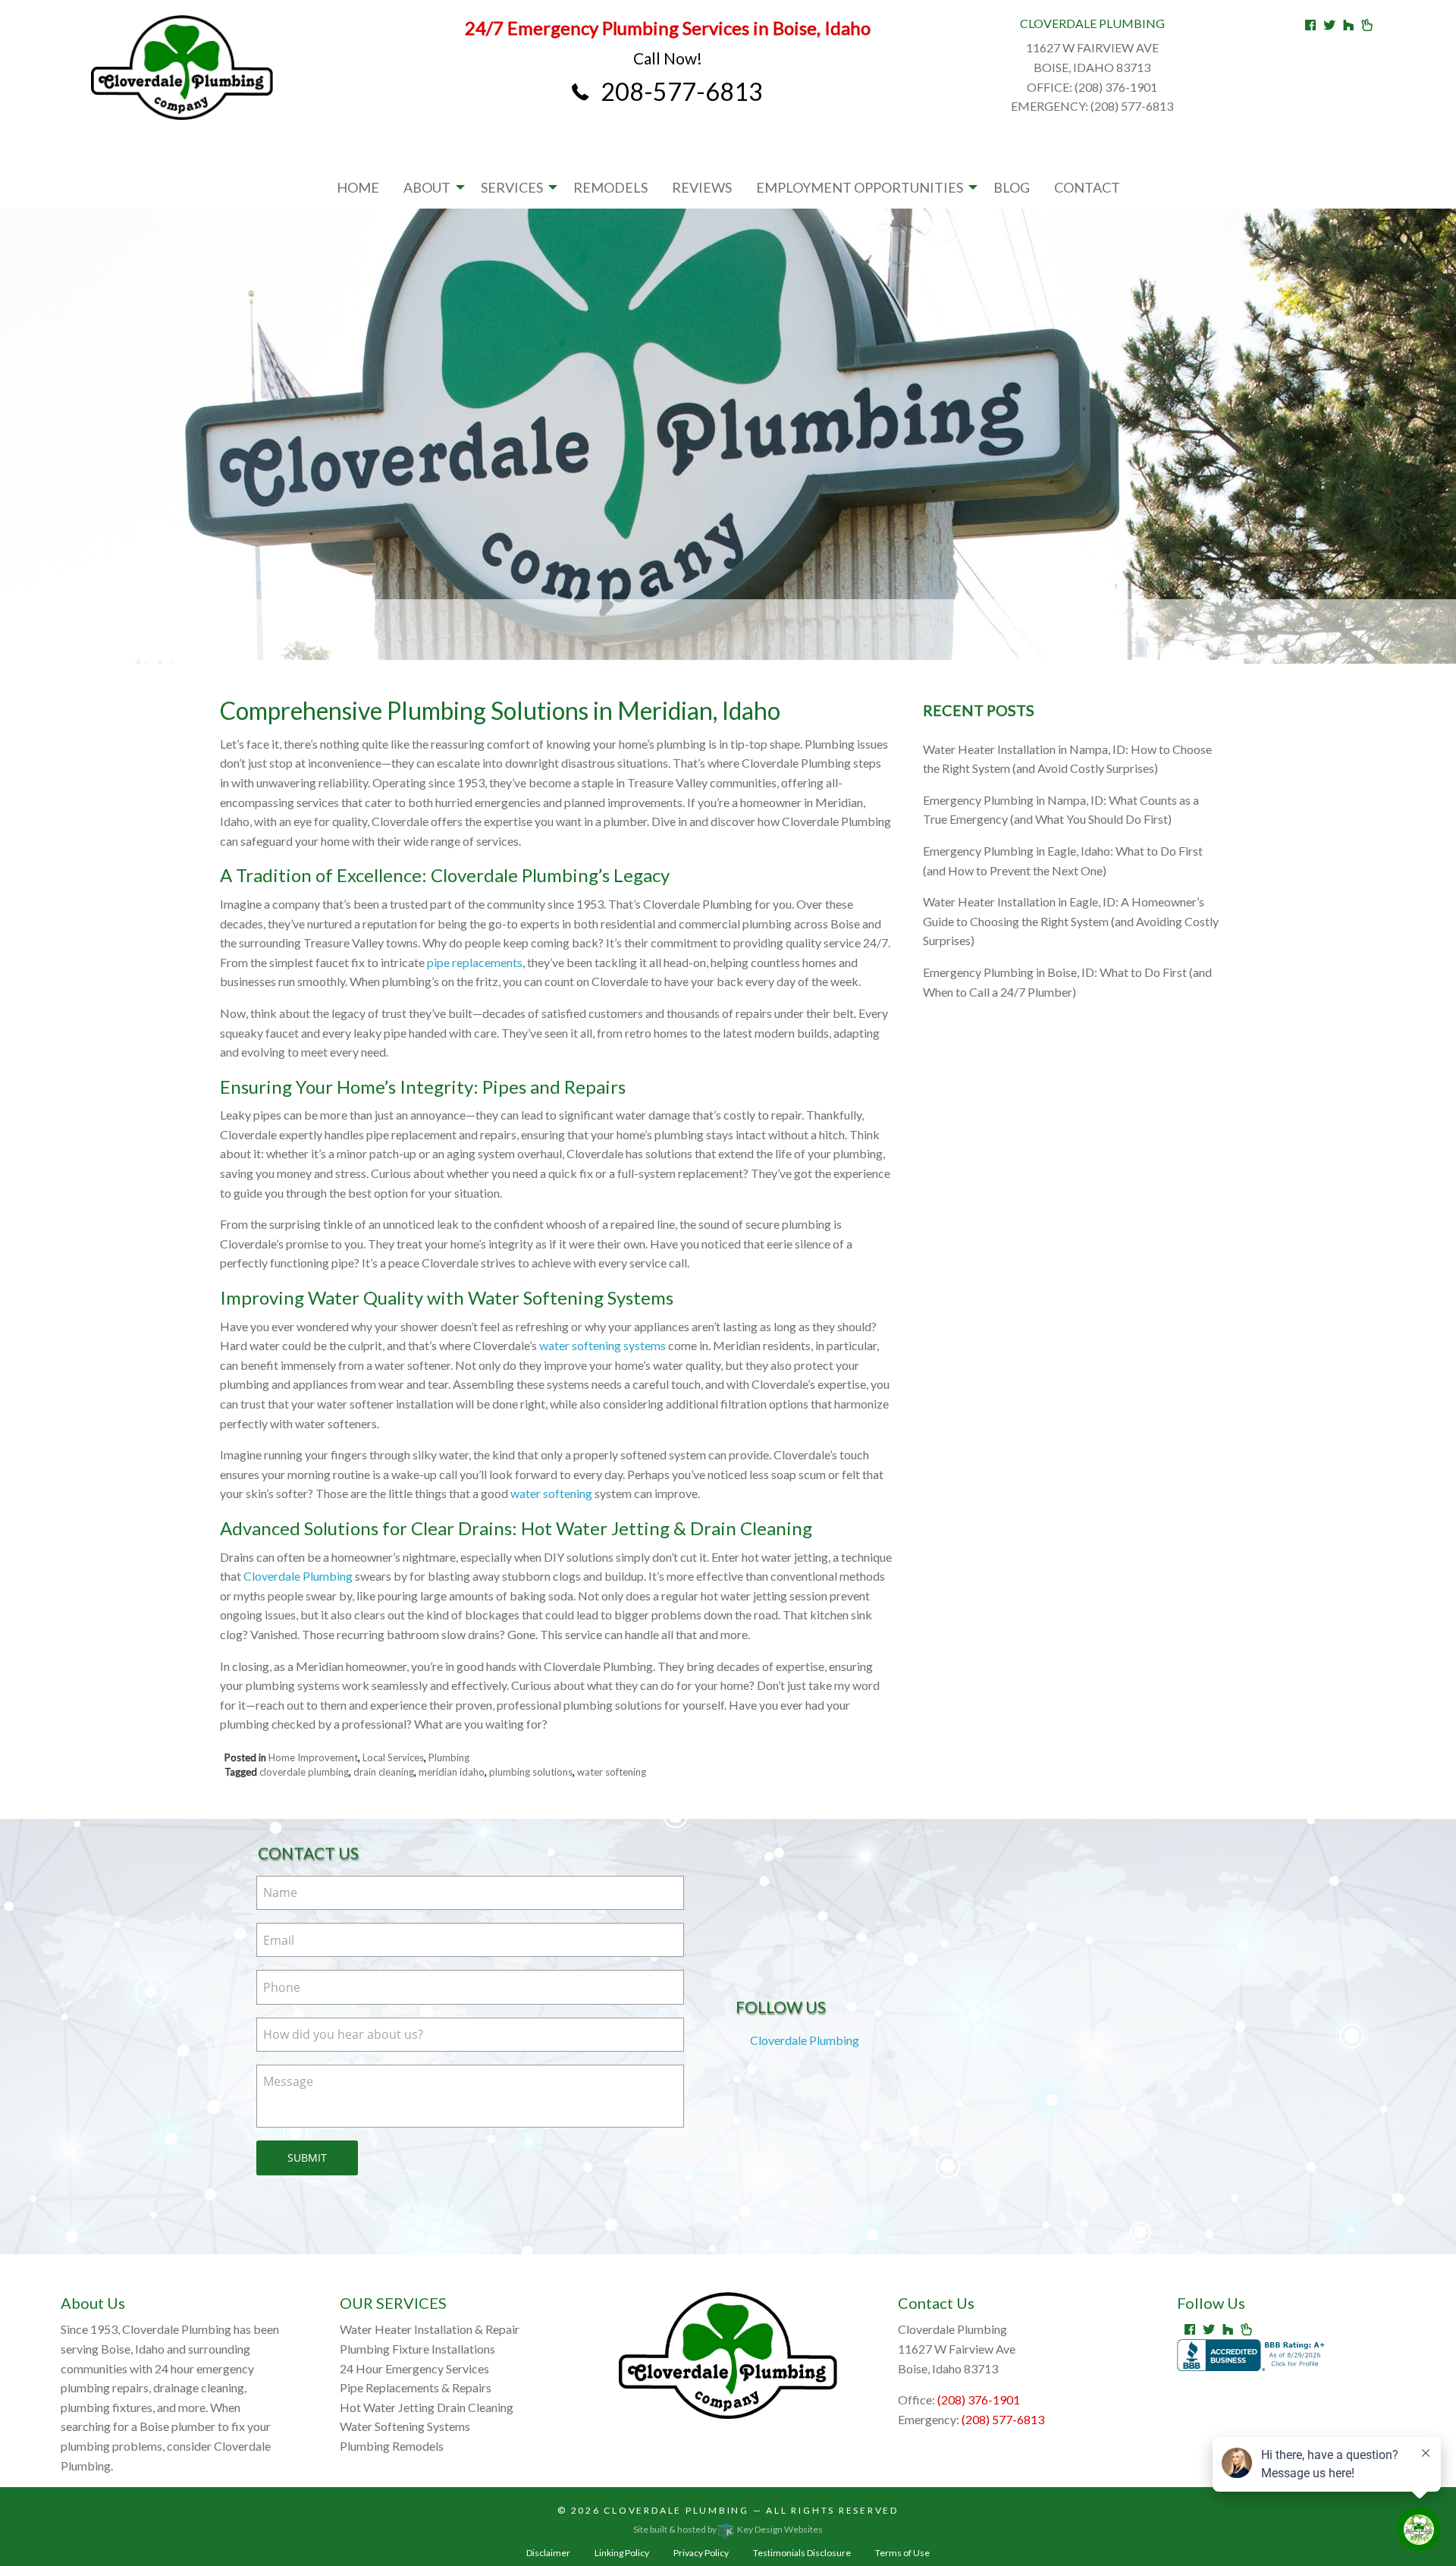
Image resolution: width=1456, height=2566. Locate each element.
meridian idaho (452, 1772)
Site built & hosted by (728, 2529)
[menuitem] (358, 187)
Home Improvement (313, 1757)
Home (358, 187)
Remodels (610, 187)
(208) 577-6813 (1003, 2419)
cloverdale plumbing (304, 1772)
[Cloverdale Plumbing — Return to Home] (182, 68)
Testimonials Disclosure (802, 2553)
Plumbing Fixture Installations (417, 2349)
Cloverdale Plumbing (298, 1576)
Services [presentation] (512, 187)
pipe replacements (475, 962)
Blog (1012, 187)
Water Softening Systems (405, 2426)
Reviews (702, 187)
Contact (1087, 187)
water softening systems (602, 1345)
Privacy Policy (701, 2553)
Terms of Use (902, 2553)
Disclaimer (548, 2553)
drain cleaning (384, 1772)
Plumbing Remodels (392, 2446)
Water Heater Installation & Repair (430, 2329)
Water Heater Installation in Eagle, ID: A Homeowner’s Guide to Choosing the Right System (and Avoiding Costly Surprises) (1071, 921)
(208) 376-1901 (979, 2400)
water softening (551, 1493)
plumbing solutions (531, 1772)
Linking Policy (622, 2553)
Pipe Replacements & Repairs (416, 2387)
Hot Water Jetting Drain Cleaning (427, 2407)
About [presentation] (427, 187)
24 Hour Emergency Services (414, 2368)
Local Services (393, 1757)
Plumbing (449, 1757)
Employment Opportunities (860, 187)
